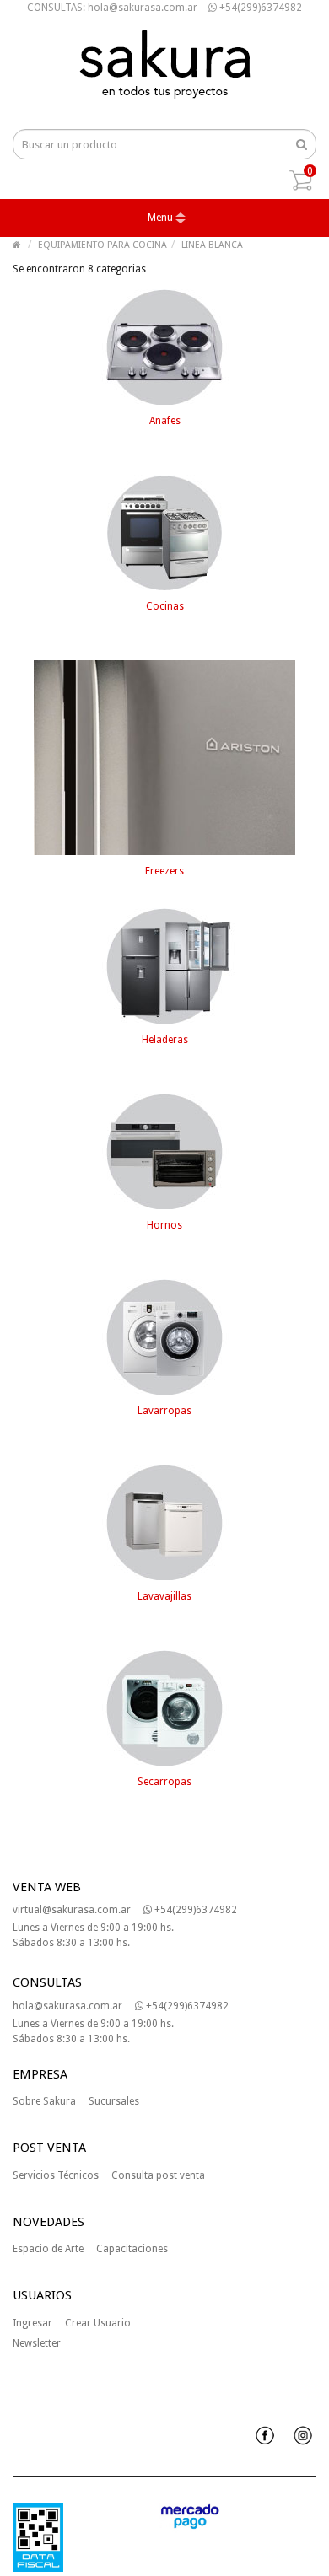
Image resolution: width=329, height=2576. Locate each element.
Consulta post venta (158, 2175)
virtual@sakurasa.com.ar (72, 1910)
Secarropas (164, 1782)
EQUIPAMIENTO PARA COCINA (102, 245)
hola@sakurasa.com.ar (67, 2006)
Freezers (164, 871)
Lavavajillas (164, 1596)
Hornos (164, 1225)
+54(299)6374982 (259, 8)
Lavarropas (164, 1411)
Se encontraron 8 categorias (79, 269)
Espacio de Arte (48, 2249)
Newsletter (37, 2343)
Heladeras (165, 1040)
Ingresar (32, 2323)
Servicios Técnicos (56, 2175)
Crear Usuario (98, 2323)
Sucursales (114, 2101)
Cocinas (165, 606)
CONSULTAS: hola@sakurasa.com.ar (112, 8)
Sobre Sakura (44, 2101)
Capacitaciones (132, 2249)
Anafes (165, 421)
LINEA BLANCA (212, 245)
